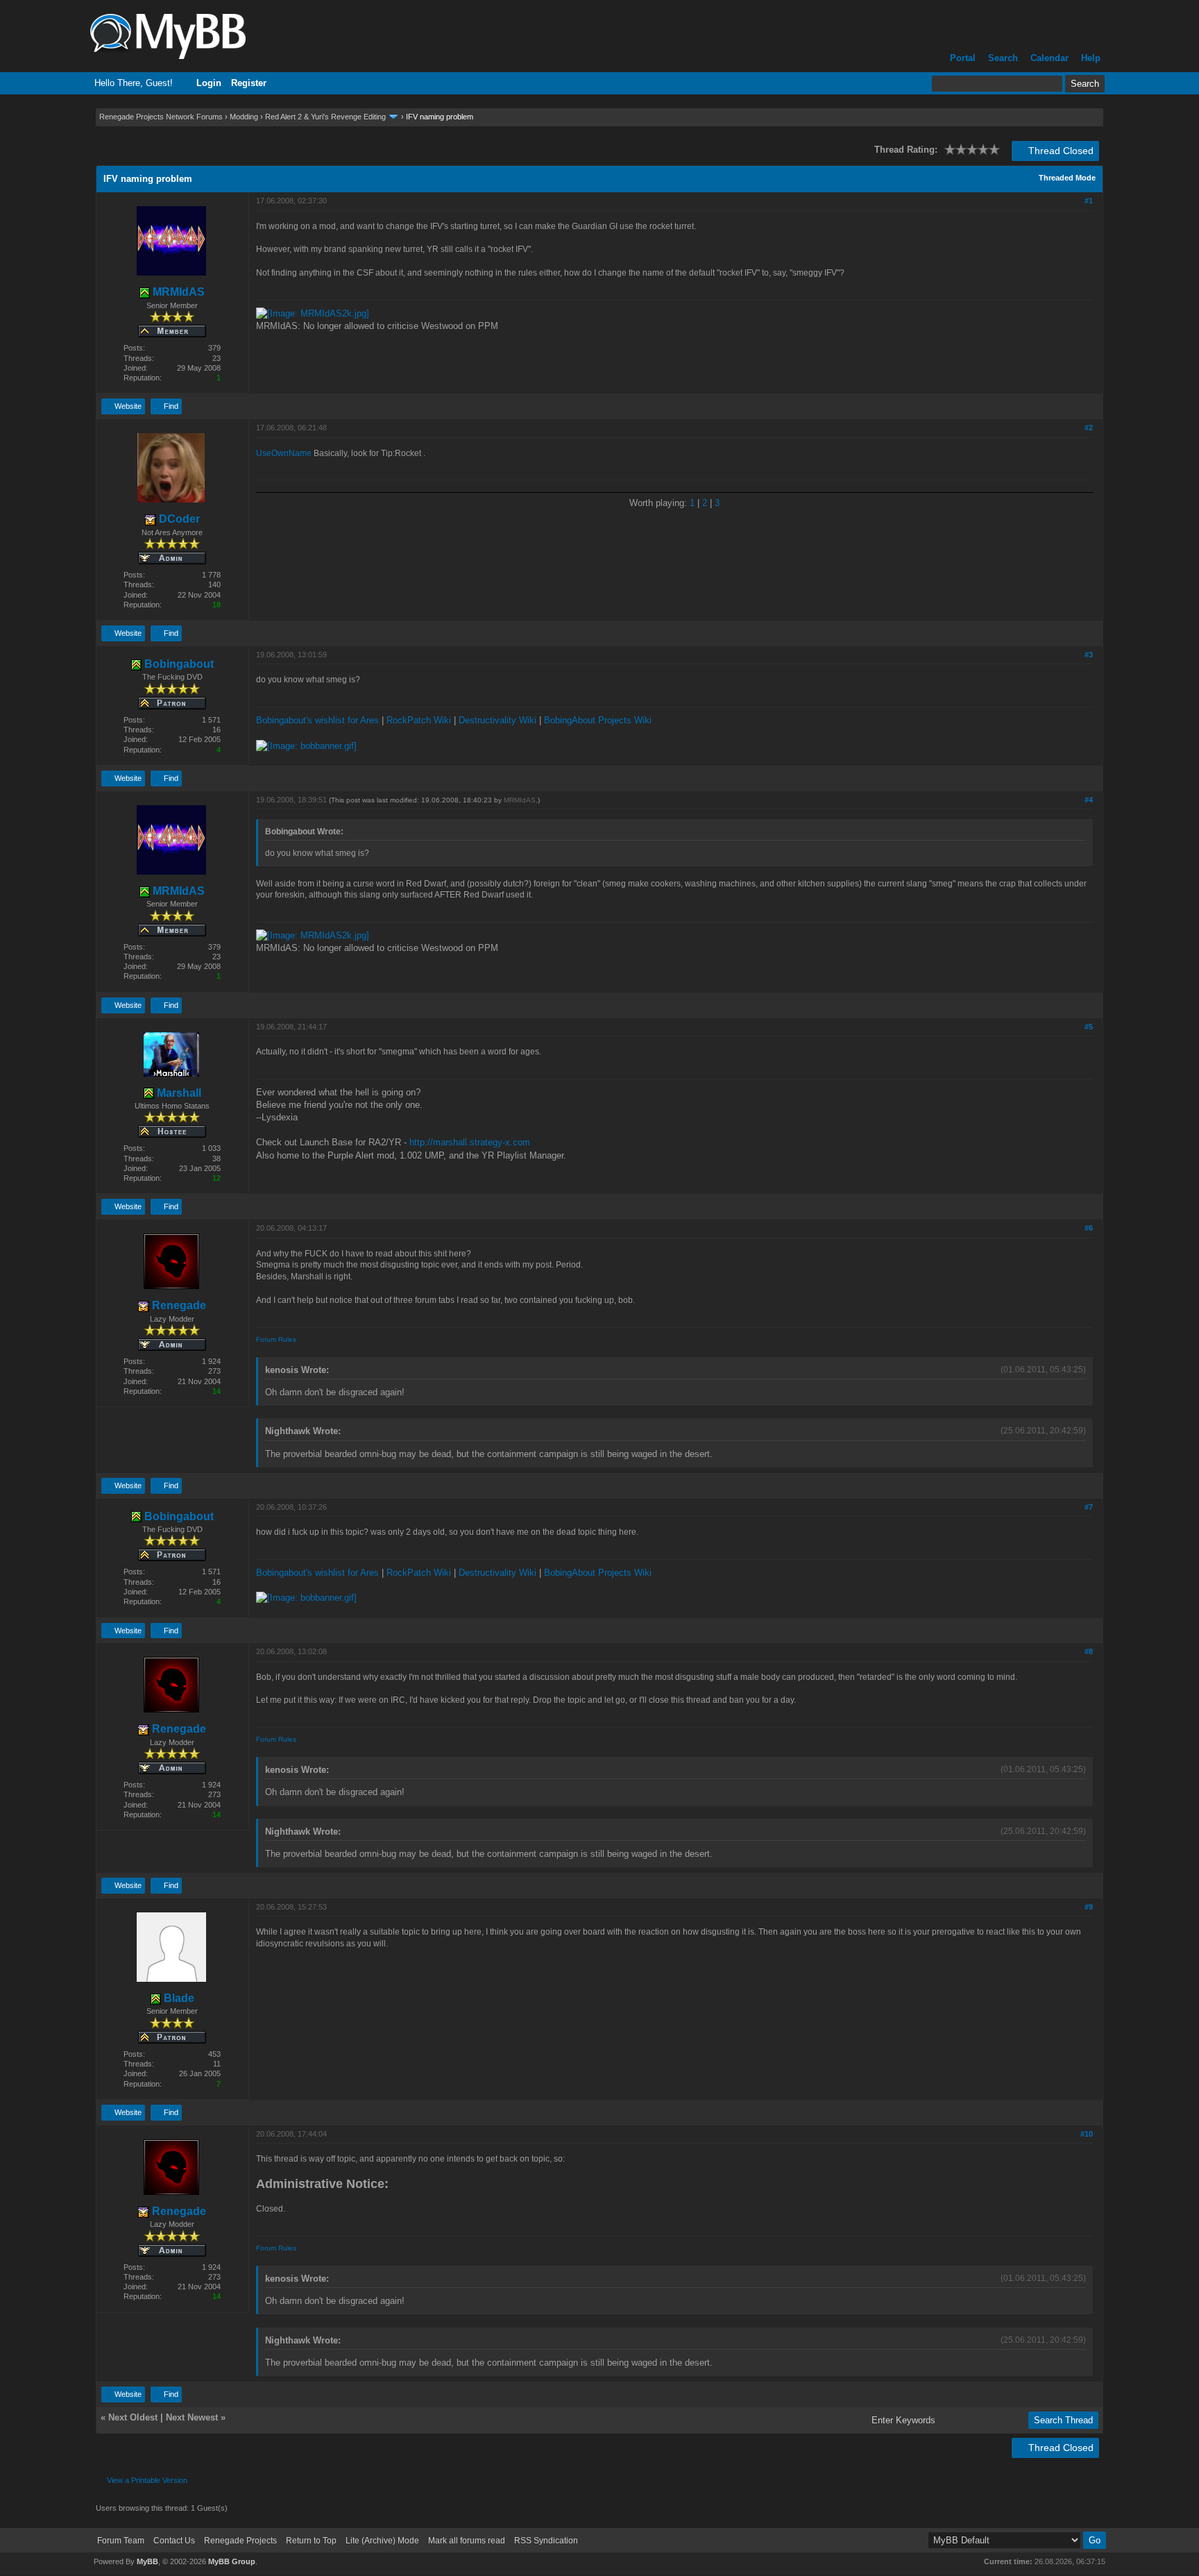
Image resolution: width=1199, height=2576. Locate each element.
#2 (1089, 428)
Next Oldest (133, 2417)
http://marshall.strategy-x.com (470, 1142)
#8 (1089, 1651)
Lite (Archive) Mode (382, 2541)
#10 (1087, 2134)
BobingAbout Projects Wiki (598, 720)
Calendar (1049, 58)
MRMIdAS (177, 292)
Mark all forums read (467, 2541)
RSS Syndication (546, 2541)
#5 (1089, 1027)
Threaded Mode (1067, 178)
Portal (963, 58)
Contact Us (174, 2541)
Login (209, 83)
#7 (1089, 1507)
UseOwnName (284, 453)
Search (1003, 58)
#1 (1089, 201)
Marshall (178, 1093)
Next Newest (192, 2417)
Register (249, 83)
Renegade (178, 1305)
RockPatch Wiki (419, 720)
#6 (1089, 1228)
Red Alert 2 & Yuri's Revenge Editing (325, 117)
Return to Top (311, 2541)
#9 (1089, 1907)
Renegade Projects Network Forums (161, 117)
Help (1091, 58)
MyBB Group (232, 2561)
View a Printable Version (147, 2480)
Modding (244, 117)
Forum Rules (276, 1339)
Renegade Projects (240, 2541)
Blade (178, 1998)
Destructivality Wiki (498, 720)
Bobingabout (178, 664)
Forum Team (121, 2541)
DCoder (178, 519)
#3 (1089, 655)
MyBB (147, 2561)
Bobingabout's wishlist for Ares (317, 720)
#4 (1089, 800)
